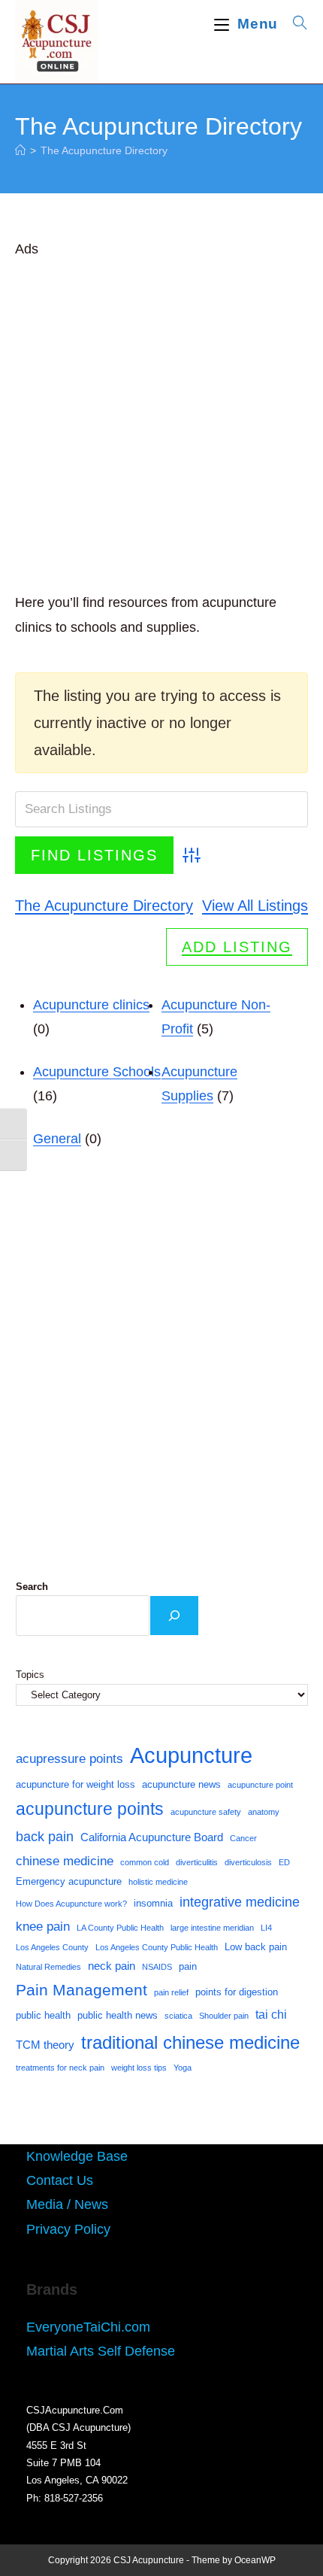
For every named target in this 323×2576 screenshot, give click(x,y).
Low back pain (256, 1947)
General (57, 1139)
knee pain (43, 1926)
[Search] (174, 1616)
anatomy (264, 1812)
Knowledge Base (77, 2156)
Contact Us (60, 2180)
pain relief (171, 1992)
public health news (118, 2015)
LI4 (266, 1928)
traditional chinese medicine (190, 2042)
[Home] (20, 150)
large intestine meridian (212, 1928)
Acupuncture (191, 1755)
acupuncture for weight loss (75, 1784)
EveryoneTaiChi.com (88, 2327)
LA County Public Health (120, 1928)
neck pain (112, 1966)
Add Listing (237, 947)
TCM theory (45, 2045)
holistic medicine (158, 1882)
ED (284, 1862)
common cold (145, 1862)
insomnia (153, 1903)
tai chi (271, 2015)
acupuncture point (260, 1785)
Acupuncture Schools (97, 1072)
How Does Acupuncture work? (71, 1904)
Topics (30, 1675)
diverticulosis (248, 1862)
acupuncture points (90, 1809)
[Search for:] (295, 24)
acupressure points (69, 1758)
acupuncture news (181, 1784)
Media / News (67, 2204)
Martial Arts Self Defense (101, 2351)
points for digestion (237, 1992)
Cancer (243, 1838)
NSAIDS (157, 1967)
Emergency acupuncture (69, 1881)
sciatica (178, 2016)
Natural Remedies (48, 1967)
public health (43, 2015)
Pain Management (82, 1990)
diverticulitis (197, 1862)
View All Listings (255, 906)
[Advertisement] (161, 423)
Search (32, 1587)
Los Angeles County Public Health (157, 1947)
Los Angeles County (52, 1947)
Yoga (183, 2068)
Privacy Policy (68, 2229)
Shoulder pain (224, 2016)
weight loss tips (139, 2068)
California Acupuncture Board (152, 1837)
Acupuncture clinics (91, 1005)
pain (188, 1966)
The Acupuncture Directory (104, 150)
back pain (45, 1837)
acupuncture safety (206, 1812)
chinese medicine (65, 1861)
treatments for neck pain (60, 2068)
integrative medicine (240, 1902)
